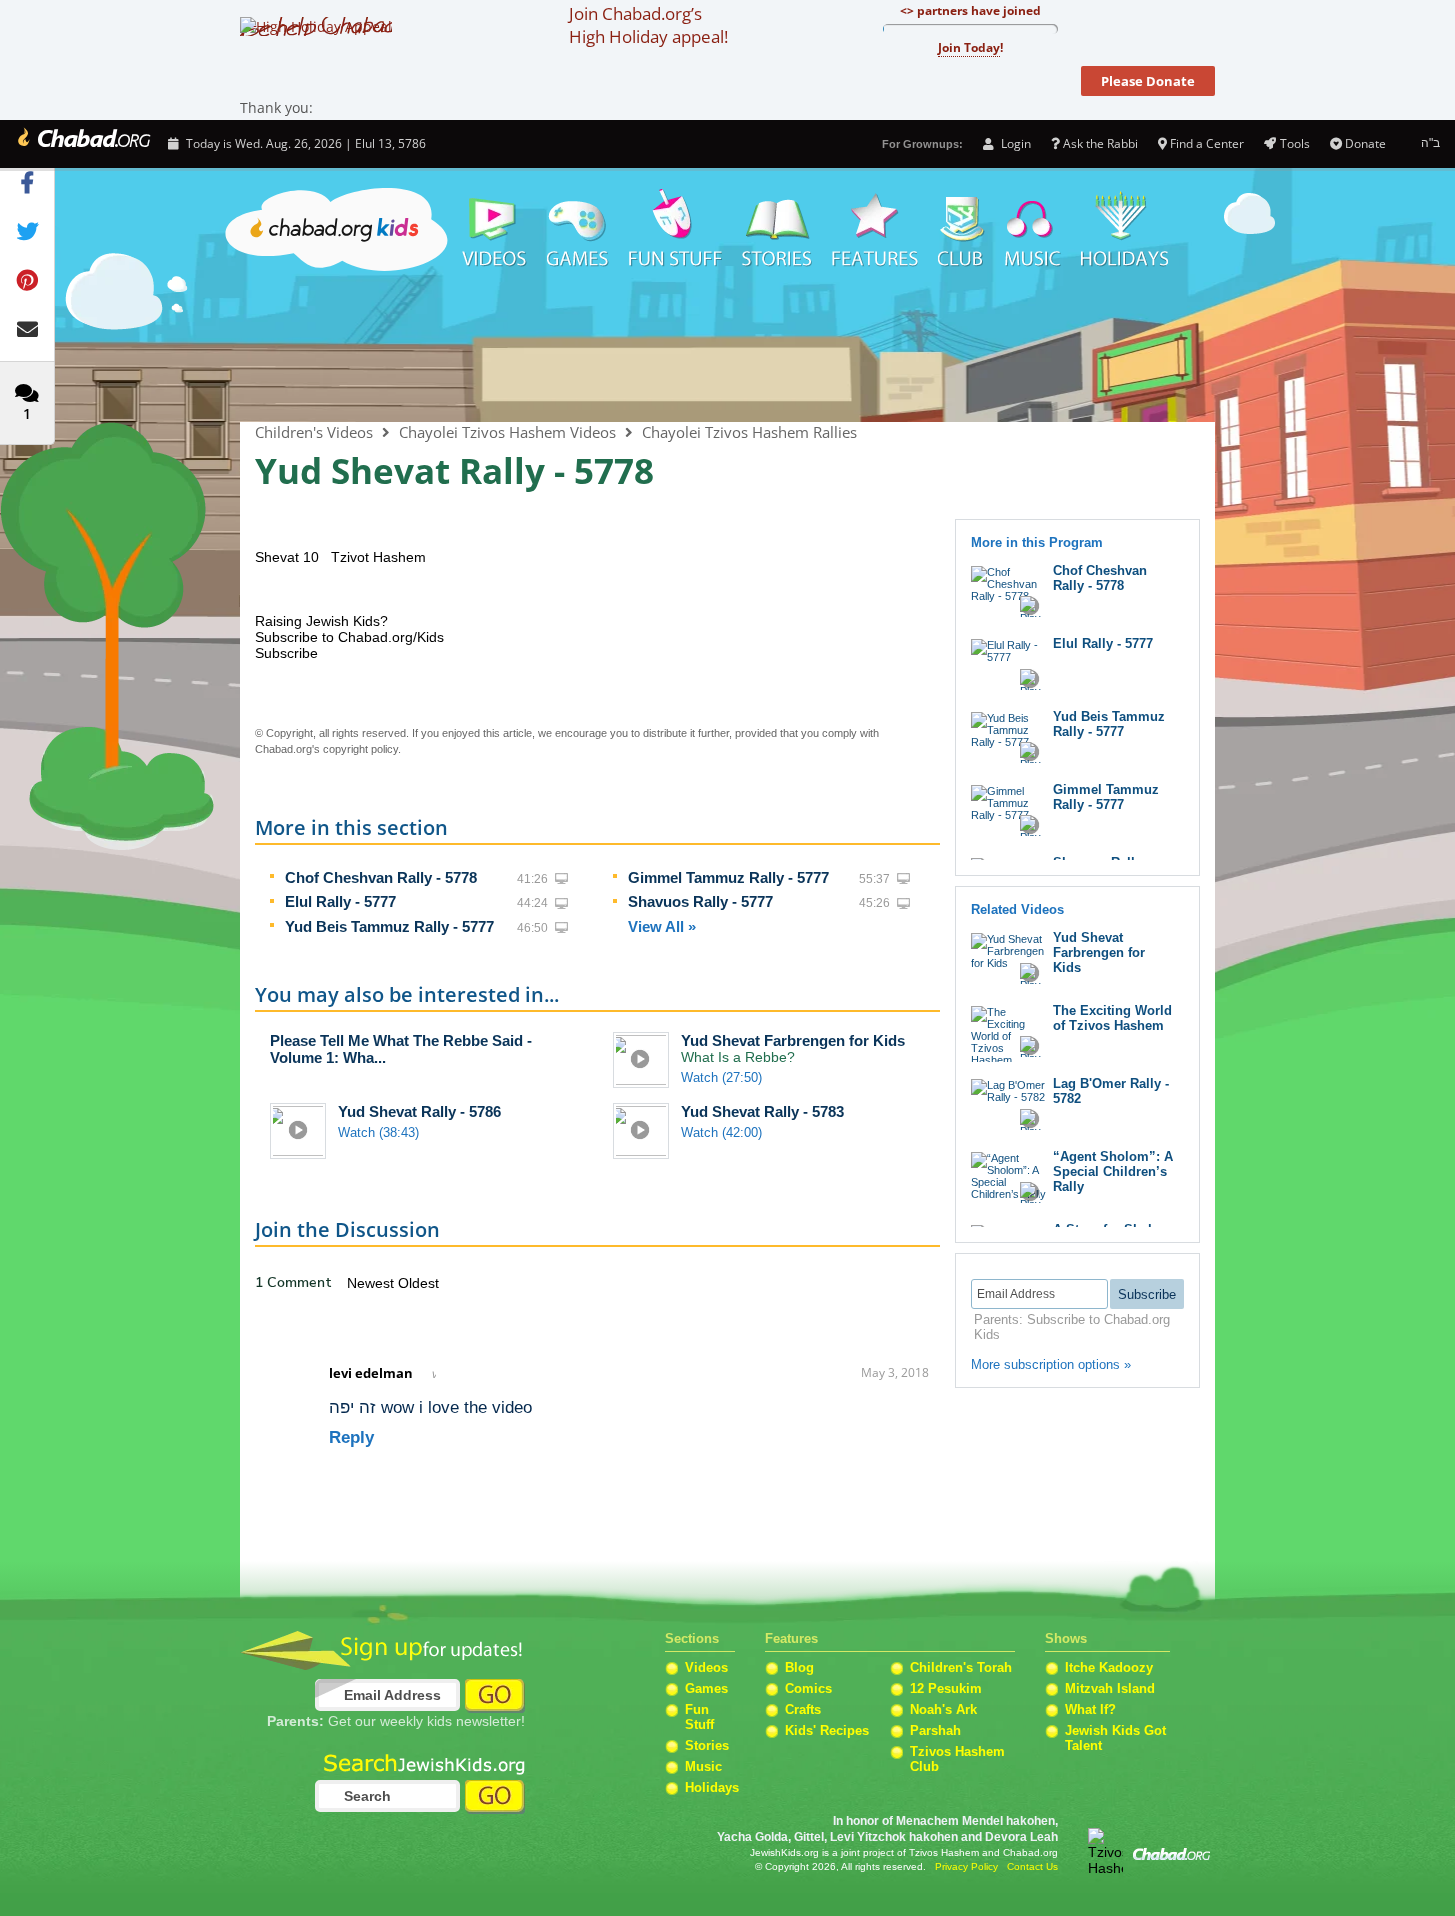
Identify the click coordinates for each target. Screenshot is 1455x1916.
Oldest (418, 1283)
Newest (372, 1283)
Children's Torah (961, 1667)
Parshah (935, 1730)
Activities (675, 230)
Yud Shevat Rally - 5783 (762, 1111)
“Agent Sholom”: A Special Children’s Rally (1113, 1171)
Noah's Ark (943, 1709)
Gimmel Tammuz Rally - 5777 (728, 877)
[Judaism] (82, 144)
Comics (808, 1688)
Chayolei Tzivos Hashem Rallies (749, 432)
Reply (351, 1437)
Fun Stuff (699, 1717)
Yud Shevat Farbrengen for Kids (793, 1040)
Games (578, 230)
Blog (799, 1667)
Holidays (1124, 230)
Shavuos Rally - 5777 (700, 901)
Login (1014, 143)
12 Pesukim (946, 1688)
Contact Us (1032, 1866)
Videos (493, 230)
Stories (707, 1745)
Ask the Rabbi (1100, 143)
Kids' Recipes (827, 1730)
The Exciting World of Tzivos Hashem (1112, 1018)
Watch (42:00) (721, 1132)
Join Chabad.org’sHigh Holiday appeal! (648, 25)
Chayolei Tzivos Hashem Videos (507, 432)
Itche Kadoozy (1109, 1667)
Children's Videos (727, 350)
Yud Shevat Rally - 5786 (419, 1111)
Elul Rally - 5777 (340, 901)
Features (875, 230)
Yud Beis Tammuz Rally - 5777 (389, 926)
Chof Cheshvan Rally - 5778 (381, 877)
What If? (1090, 1709)
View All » (662, 926)
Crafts (803, 1709)
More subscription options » (1051, 1364)
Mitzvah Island (1110, 1688)
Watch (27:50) (721, 1077)
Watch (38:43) (378, 1132)
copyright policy (360, 749)
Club (961, 230)
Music (1033, 230)
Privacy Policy (966, 1866)
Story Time (777, 230)
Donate (1365, 143)
